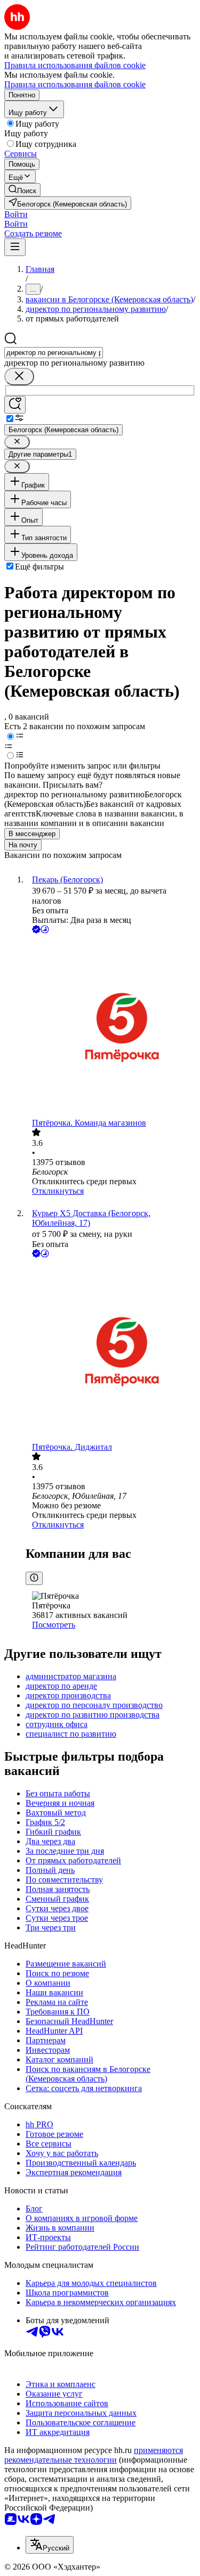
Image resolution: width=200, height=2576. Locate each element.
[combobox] (54, 353)
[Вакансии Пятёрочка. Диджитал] (111, 1351)
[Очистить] (19, 377)
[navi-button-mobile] (15, 247)
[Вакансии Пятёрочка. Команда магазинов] (111, 1027)
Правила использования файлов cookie (75, 84)
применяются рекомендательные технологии (94, 2455)
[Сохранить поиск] (15, 405)
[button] (16, 214)
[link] (22, 190)
